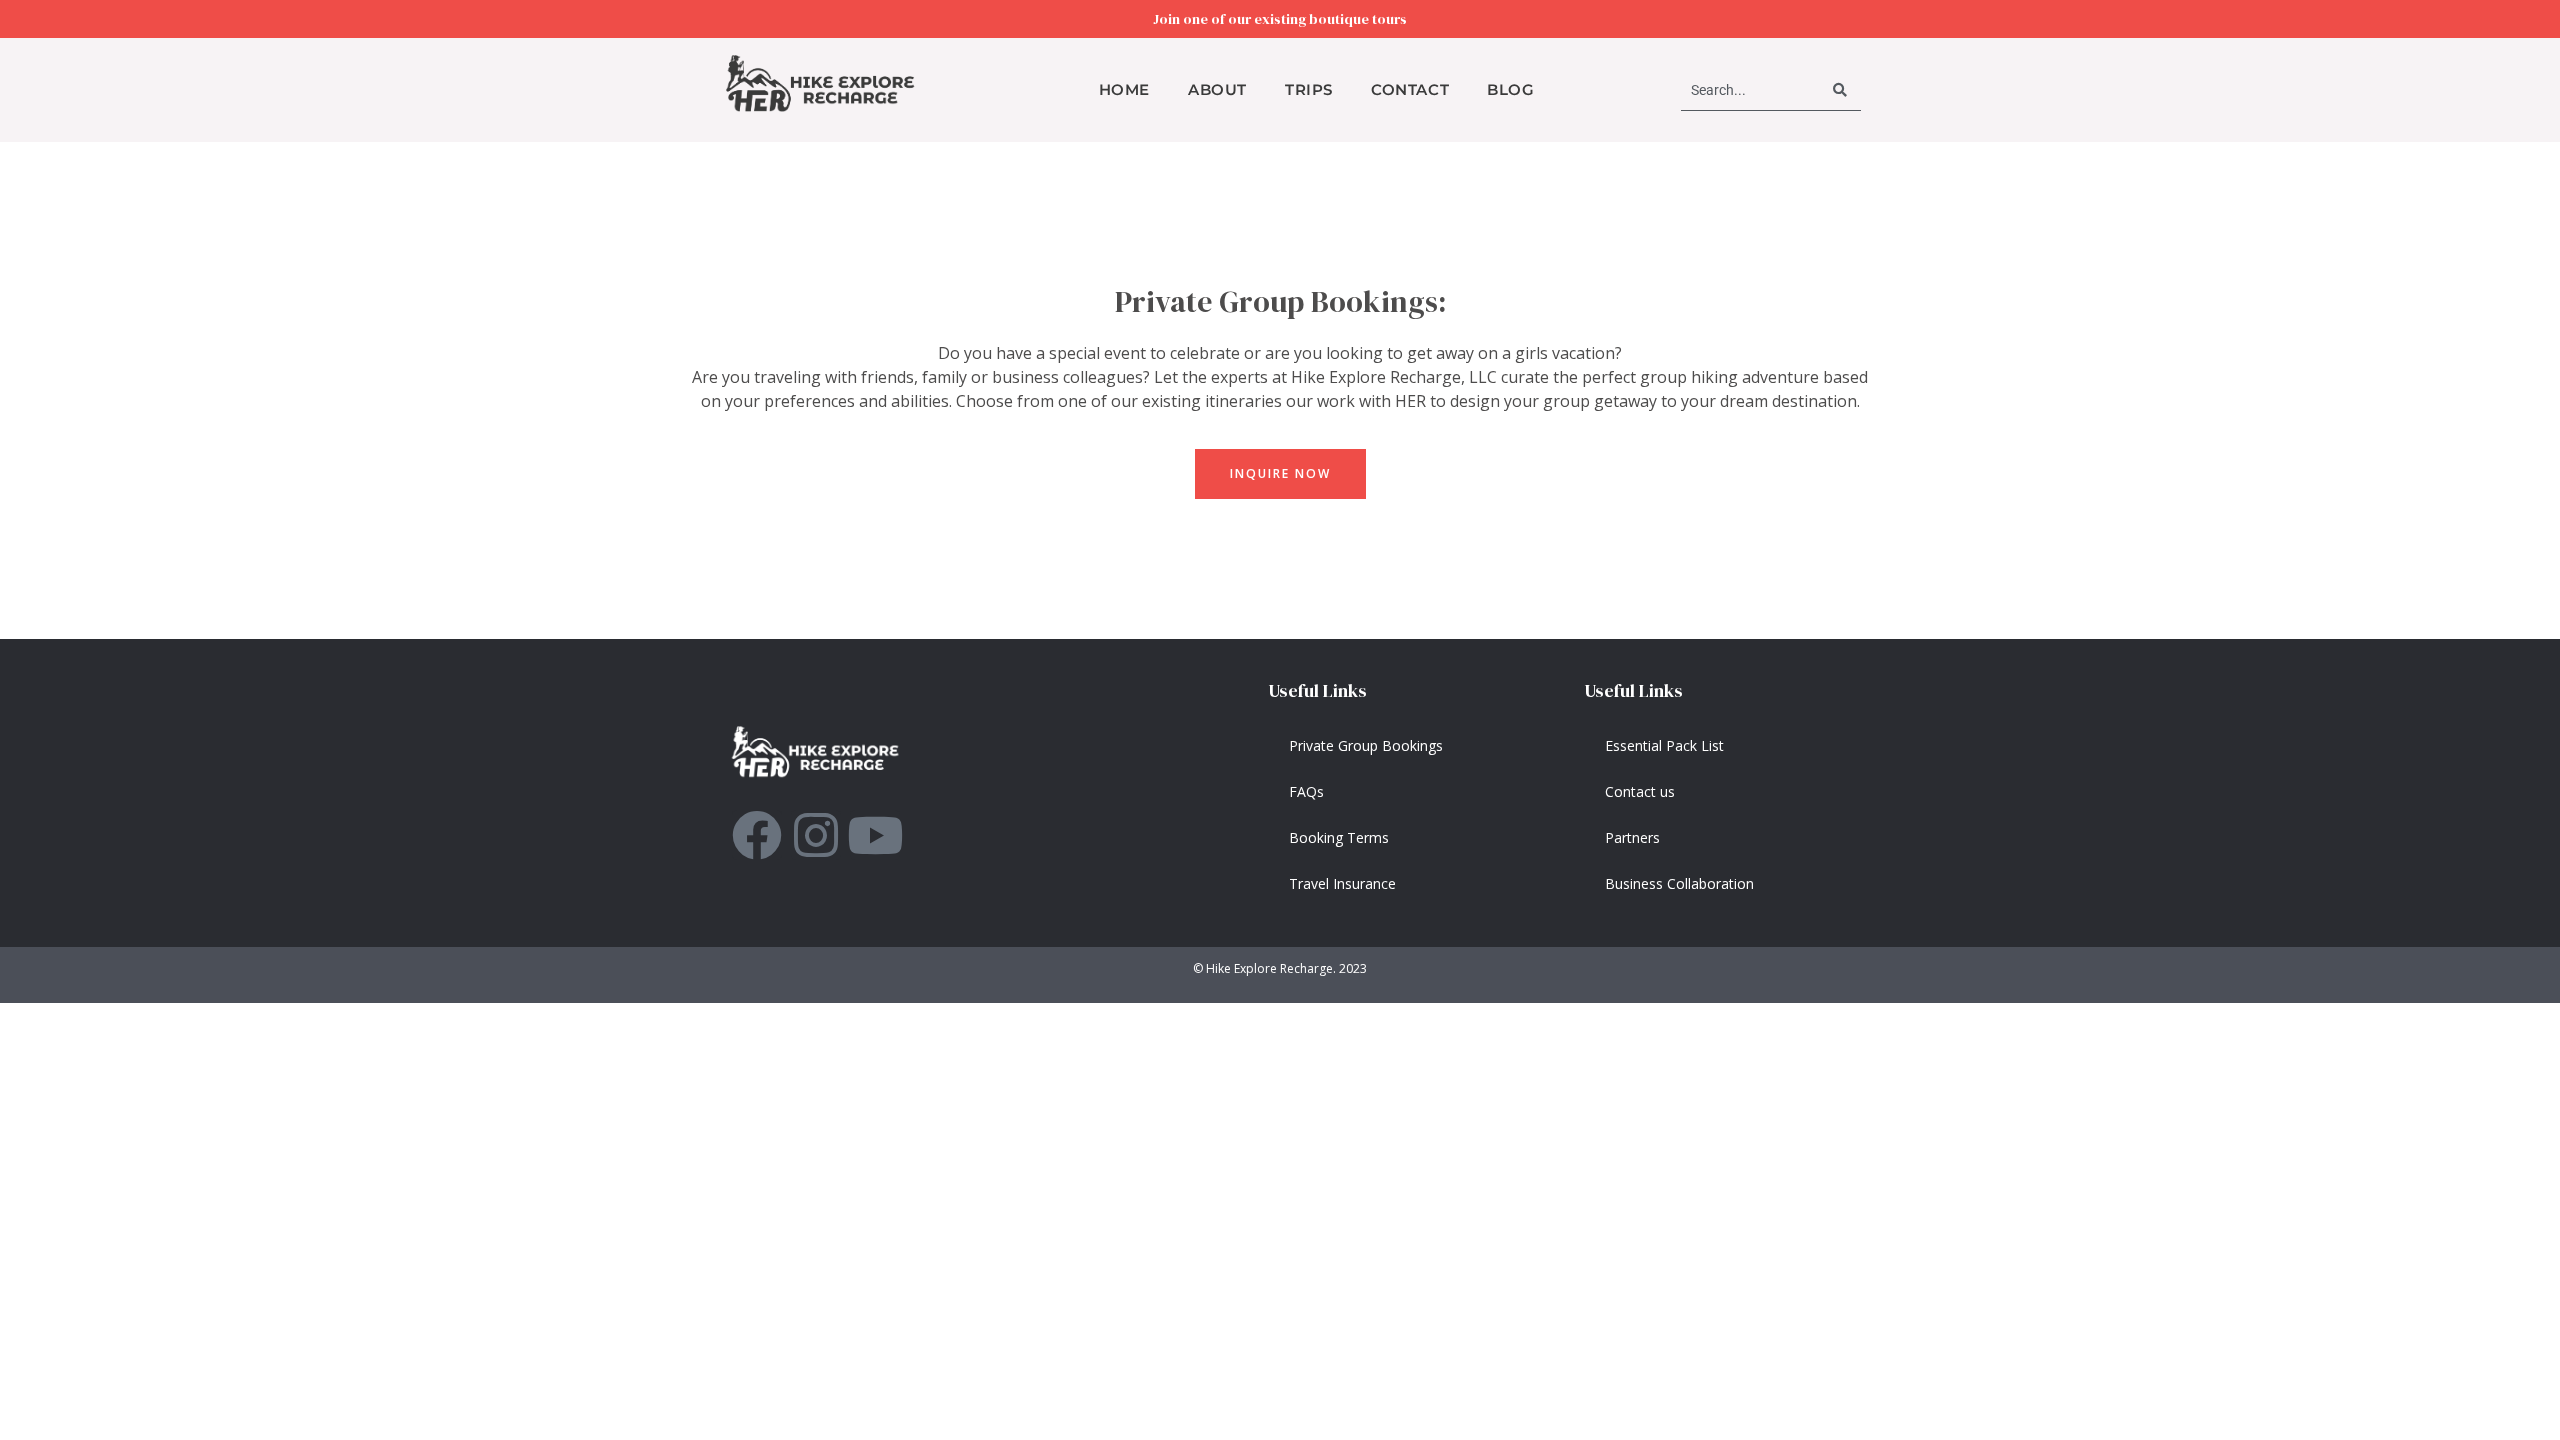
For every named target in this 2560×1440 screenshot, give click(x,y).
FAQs (1306, 791)
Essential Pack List (1664, 745)
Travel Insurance (1342, 883)
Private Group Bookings (1366, 745)
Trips (1309, 89)
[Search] (1841, 90)
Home (1124, 89)
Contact (1410, 89)
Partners (1632, 837)
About (1217, 89)
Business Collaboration (1679, 883)
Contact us (1640, 791)
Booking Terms (1339, 837)
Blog (1510, 89)
